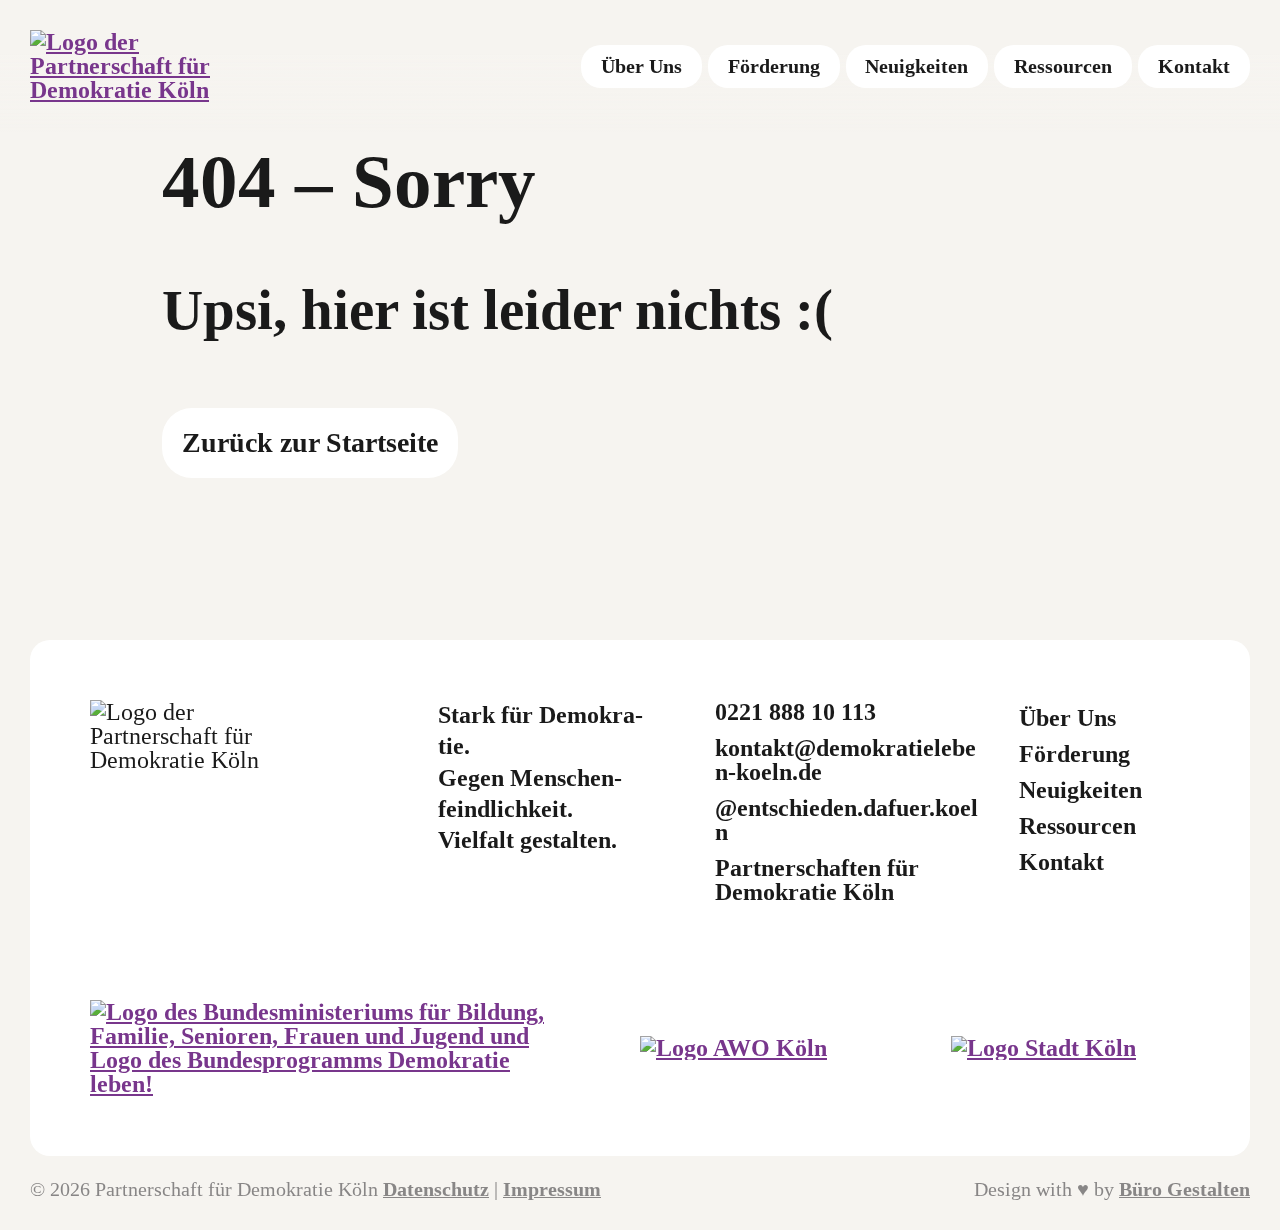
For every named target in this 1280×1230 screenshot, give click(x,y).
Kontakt (1061, 862)
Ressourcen (1077, 826)
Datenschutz (436, 1189)
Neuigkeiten (1080, 790)
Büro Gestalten (1184, 1189)
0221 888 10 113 (795, 712)
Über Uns (1067, 718)
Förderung (1074, 754)
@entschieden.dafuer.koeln (846, 820)
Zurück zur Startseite (310, 442)
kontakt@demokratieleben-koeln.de (845, 760)
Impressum (552, 1189)
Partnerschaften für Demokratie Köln (817, 880)
